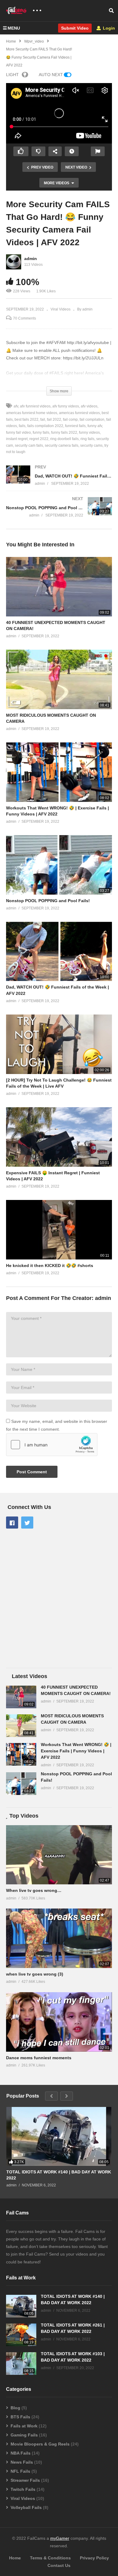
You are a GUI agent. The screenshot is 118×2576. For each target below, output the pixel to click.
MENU (14, 28)
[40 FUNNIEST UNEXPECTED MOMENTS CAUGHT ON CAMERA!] (21, 1697)
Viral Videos (61, 309)
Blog (15, 2408)
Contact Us (59, 2565)
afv (16, 406)
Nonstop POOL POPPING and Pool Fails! (48, 901)
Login (108, 28)
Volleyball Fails (26, 2507)
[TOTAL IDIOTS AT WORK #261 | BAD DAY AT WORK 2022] (21, 2335)
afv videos (89, 406)
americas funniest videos (79, 413)
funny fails (41, 433)
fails (22, 426)
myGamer (60, 2538)
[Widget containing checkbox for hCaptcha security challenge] (52, 1445)
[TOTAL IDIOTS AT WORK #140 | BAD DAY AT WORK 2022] (59, 2136)
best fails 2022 (26, 420)
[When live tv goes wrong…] (59, 1855)
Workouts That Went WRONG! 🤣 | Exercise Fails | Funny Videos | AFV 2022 (76, 1751)
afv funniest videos (35, 406)
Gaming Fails (24, 2435)
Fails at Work (24, 2426)
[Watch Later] (72, 151)
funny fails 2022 (64, 433)
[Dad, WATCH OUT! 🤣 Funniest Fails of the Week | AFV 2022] (59, 481)
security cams (91, 445)
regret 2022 (39, 439)
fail (43, 420)
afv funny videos (66, 406)
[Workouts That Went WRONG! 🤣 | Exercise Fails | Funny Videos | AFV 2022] (21, 1754)
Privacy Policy (94, 2558)
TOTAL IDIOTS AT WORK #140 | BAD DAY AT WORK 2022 (59, 2175)
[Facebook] (12, 1523)
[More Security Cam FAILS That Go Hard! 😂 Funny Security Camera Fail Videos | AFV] (59, 587)
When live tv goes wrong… (34, 1890)
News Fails (22, 2462)
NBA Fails (21, 2453)
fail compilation (92, 420)
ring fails (87, 439)
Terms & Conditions (50, 2558)
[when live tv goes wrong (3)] (59, 1938)
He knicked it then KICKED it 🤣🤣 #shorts (50, 1265)
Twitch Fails (23, 2489)
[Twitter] (27, 1523)
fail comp (70, 420)
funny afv (95, 426)
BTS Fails (20, 2417)
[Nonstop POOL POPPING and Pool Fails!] (59, 513)
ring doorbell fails (64, 439)
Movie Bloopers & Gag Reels (40, 2444)
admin (31, 259)
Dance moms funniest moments (39, 2058)
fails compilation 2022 (45, 426)
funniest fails (75, 426)
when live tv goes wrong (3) (35, 1974)
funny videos (89, 433)
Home (15, 2558)
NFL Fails (20, 2471)
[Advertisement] (59, 1599)
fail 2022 (54, 420)
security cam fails (29, 445)
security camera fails (62, 445)
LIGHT (12, 75)
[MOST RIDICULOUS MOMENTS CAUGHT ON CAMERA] (21, 1726)
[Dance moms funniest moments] (59, 2022)
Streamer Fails (25, 2480)
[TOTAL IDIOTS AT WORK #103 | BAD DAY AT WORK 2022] (21, 2364)
